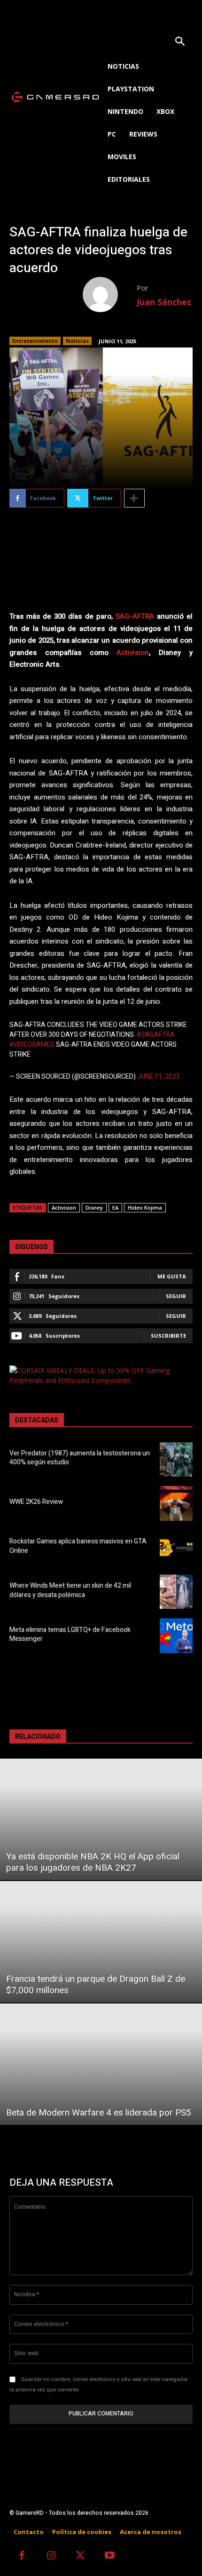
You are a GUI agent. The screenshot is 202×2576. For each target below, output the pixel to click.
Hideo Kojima (145, 1207)
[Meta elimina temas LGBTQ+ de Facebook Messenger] (176, 1636)
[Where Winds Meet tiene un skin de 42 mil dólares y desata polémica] (176, 1592)
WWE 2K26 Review (36, 1502)
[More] (134, 498)
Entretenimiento (35, 341)
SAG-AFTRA (135, 616)
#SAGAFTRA (156, 1035)
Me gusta (172, 1276)
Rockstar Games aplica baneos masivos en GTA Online (78, 1546)
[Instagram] (51, 2556)
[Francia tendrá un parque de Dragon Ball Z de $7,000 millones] (101, 1942)
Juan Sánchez (164, 302)
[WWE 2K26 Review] (176, 1503)
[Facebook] (22, 2556)
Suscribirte (168, 1336)
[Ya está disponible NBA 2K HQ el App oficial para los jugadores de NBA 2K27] (101, 1819)
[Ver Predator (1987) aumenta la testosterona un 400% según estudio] (176, 1460)
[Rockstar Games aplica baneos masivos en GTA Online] (176, 1548)
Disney (94, 1207)
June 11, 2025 (159, 1077)
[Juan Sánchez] (110, 295)
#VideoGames (32, 1045)
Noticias (77, 341)
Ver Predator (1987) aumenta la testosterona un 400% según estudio (80, 1458)
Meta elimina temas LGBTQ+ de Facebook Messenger (70, 1635)
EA (115, 1207)
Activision (133, 653)
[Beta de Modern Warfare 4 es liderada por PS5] (101, 2064)
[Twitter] (81, 2556)
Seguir (176, 1296)
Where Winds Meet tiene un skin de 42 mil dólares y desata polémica (70, 1590)
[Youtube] (110, 2556)
